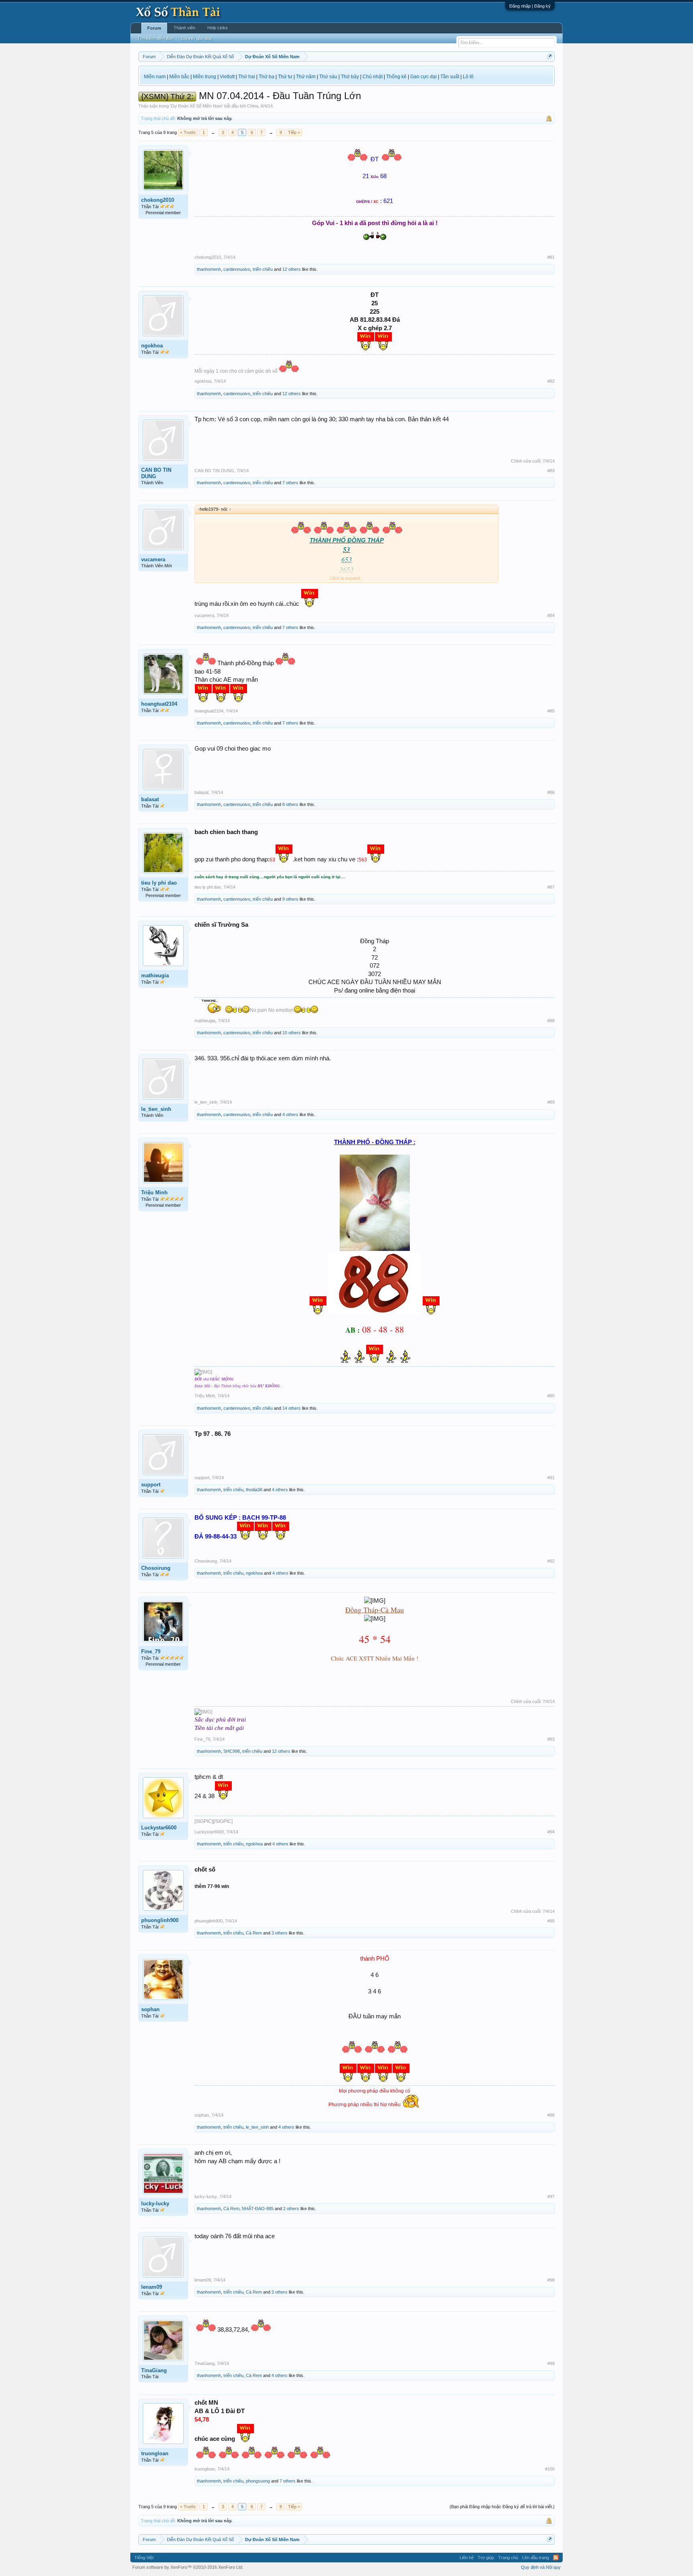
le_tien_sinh (156, 1109)
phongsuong (258, 2481)
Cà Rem (254, 1933)
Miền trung (205, 77)
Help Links (218, 28)
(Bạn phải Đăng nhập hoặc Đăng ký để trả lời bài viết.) (502, 2507)
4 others (290, 1114)
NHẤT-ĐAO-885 (258, 2209)
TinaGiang (154, 2370)
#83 (551, 471)
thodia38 (254, 1490)
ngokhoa (152, 346)
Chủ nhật (373, 77)
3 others (280, 1933)
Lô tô (468, 77)
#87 (551, 887)
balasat (150, 799)
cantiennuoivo (237, 269)
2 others (291, 2209)
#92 (551, 1561)
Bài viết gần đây (197, 38)
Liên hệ (467, 2558)
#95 (551, 1921)
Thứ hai (247, 77)
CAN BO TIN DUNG (156, 473)
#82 (551, 381)
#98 (551, 2280)
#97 (551, 2196)
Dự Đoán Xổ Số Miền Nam (197, 106)
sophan (150, 2009)
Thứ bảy (350, 77)
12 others (292, 269)
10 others (292, 1033)
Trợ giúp (486, 2558)
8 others (290, 804)
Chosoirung (156, 1568)
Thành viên (184, 28)
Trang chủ (508, 2558)
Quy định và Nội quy (541, 2567)
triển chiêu (263, 269)
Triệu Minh (154, 1193)
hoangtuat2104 (159, 704)
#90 (551, 1396)
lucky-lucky (155, 2204)
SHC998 (232, 1751)
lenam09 (152, 2287)
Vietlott (227, 77)
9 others (290, 899)
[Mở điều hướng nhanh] (550, 56)
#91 (551, 1478)
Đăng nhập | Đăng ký (530, 6)
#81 (551, 257)
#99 (551, 2363)
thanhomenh (209, 269)
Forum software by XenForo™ (188, 2567)
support (151, 1485)
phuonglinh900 (160, 1920)
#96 (551, 2115)
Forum (154, 28)
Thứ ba (266, 77)
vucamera (153, 559)
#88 (551, 1021)
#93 (551, 1739)
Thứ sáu (328, 77)
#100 (550, 2469)
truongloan (155, 2453)
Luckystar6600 (159, 1828)
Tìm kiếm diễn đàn (155, 38)
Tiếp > (294, 132)
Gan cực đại (423, 77)
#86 (551, 792)
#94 (551, 1832)
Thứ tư (285, 77)
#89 (551, 1102)
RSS (556, 2558)
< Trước (188, 132)
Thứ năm (306, 77)
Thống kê (396, 77)
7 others (290, 483)
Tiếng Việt (144, 2558)
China (253, 106)
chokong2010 (158, 200)
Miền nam (155, 77)
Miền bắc (179, 77)
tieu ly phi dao (159, 883)
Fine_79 (151, 1651)
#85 (551, 711)
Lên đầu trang (536, 2558)
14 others (292, 1408)
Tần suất (450, 77)
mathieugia (155, 975)
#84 (551, 615)
